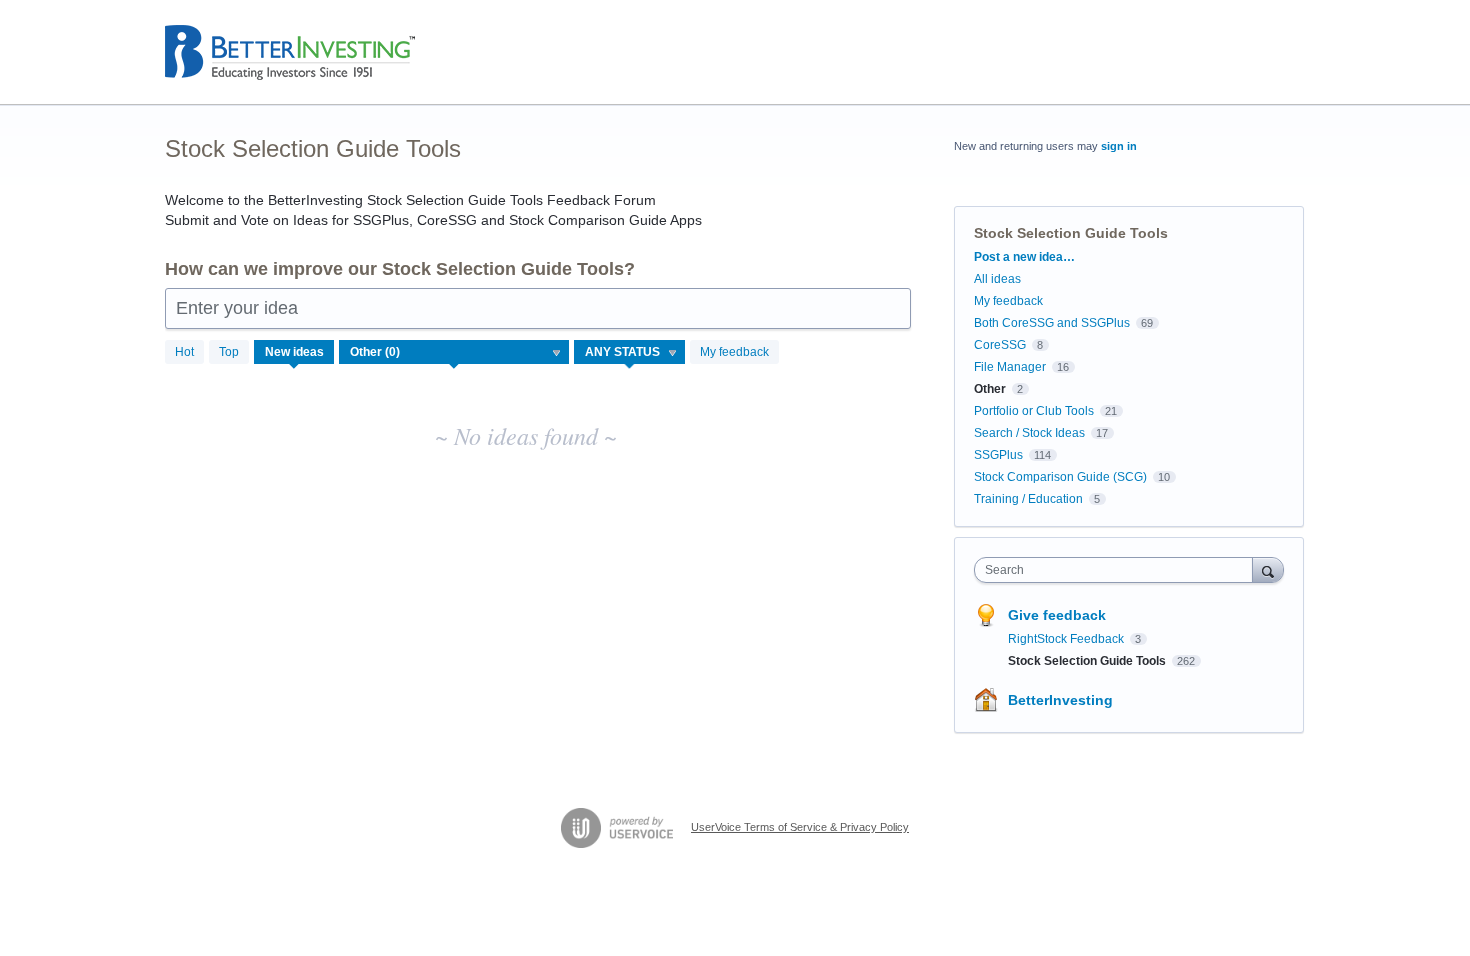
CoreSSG (1000, 345)
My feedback (734, 352)
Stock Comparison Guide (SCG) (1060, 477)
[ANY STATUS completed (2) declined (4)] (630, 352)
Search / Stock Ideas (1029, 433)
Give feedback (1057, 615)
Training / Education (1028, 499)
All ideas (997, 279)
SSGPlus (998, 455)
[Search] (1268, 569)
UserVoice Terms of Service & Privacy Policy (800, 827)
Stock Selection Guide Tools (1088, 661)
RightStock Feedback (1067, 639)
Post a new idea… (1024, 257)
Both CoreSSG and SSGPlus (1052, 323)
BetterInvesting (1060, 700)
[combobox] (1118, 570)
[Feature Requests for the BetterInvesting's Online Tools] (290, 52)
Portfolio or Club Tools (1034, 411)
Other (990, 389)
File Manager (1010, 367)
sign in (1119, 146)
